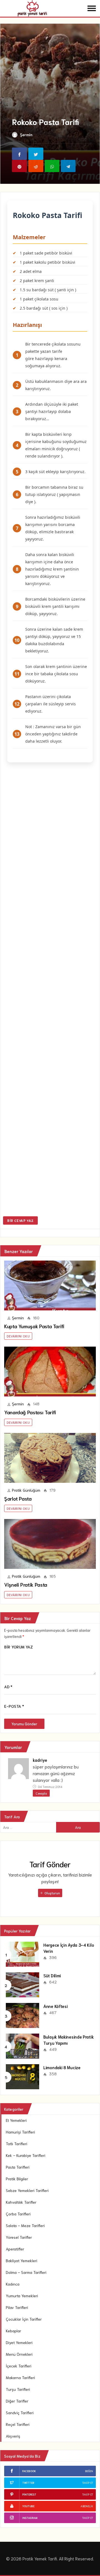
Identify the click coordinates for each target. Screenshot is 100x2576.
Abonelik (87, 2506)
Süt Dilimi (52, 1975)
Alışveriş (13, 2436)
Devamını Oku (18, 1336)
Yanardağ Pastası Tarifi (30, 1412)
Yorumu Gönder (24, 1724)
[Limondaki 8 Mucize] (22, 2076)
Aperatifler (15, 2249)
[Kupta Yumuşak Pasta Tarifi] (50, 1285)
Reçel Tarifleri (18, 2424)
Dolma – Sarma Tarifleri (26, 2272)
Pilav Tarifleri (17, 2307)
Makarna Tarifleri (20, 2377)
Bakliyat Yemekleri (22, 2261)
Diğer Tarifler (17, 2401)
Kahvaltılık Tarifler (21, 2202)
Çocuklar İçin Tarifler (24, 2319)
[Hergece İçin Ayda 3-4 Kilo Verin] (22, 1953)
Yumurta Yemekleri (22, 2296)
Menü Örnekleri (19, 2354)
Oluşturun (52, 1893)
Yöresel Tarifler (19, 2237)
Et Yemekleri (16, 2120)
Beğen (89, 2471)
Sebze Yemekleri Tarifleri (27, 2190)
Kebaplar (13, 2331)
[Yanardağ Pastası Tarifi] (50, 1372)
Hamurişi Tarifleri (20, 2132)
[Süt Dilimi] (22, 1984)
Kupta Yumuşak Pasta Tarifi (34, 1326)
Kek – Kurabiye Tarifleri (26, 2155)
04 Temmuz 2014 (50, 1786)
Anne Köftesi (55, 2006)
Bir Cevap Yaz (20, 1220)
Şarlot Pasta (18, 1498)
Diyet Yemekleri (19, 2342)
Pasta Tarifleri (18, 2167)
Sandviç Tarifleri (20, 2413)
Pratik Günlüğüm (26, 1490)
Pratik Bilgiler (17, 2179)
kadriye (40, 1760)
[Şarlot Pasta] (50, 1458)
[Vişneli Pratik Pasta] (50, 1544)
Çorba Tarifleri (18, 2214)
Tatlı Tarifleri (17, 2144)
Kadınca (13, 2284)
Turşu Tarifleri (18, 2389)
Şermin (26, 134)
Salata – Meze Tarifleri (25, 2225)
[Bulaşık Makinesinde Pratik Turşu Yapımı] (22, 2045)
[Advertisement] (50, 990)
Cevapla (41, 1793)
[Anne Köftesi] (22, 2015)
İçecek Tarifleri (19, 2366)
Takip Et (88, 2483)
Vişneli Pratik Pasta (26, 1584)
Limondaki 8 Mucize (62, 2067)
